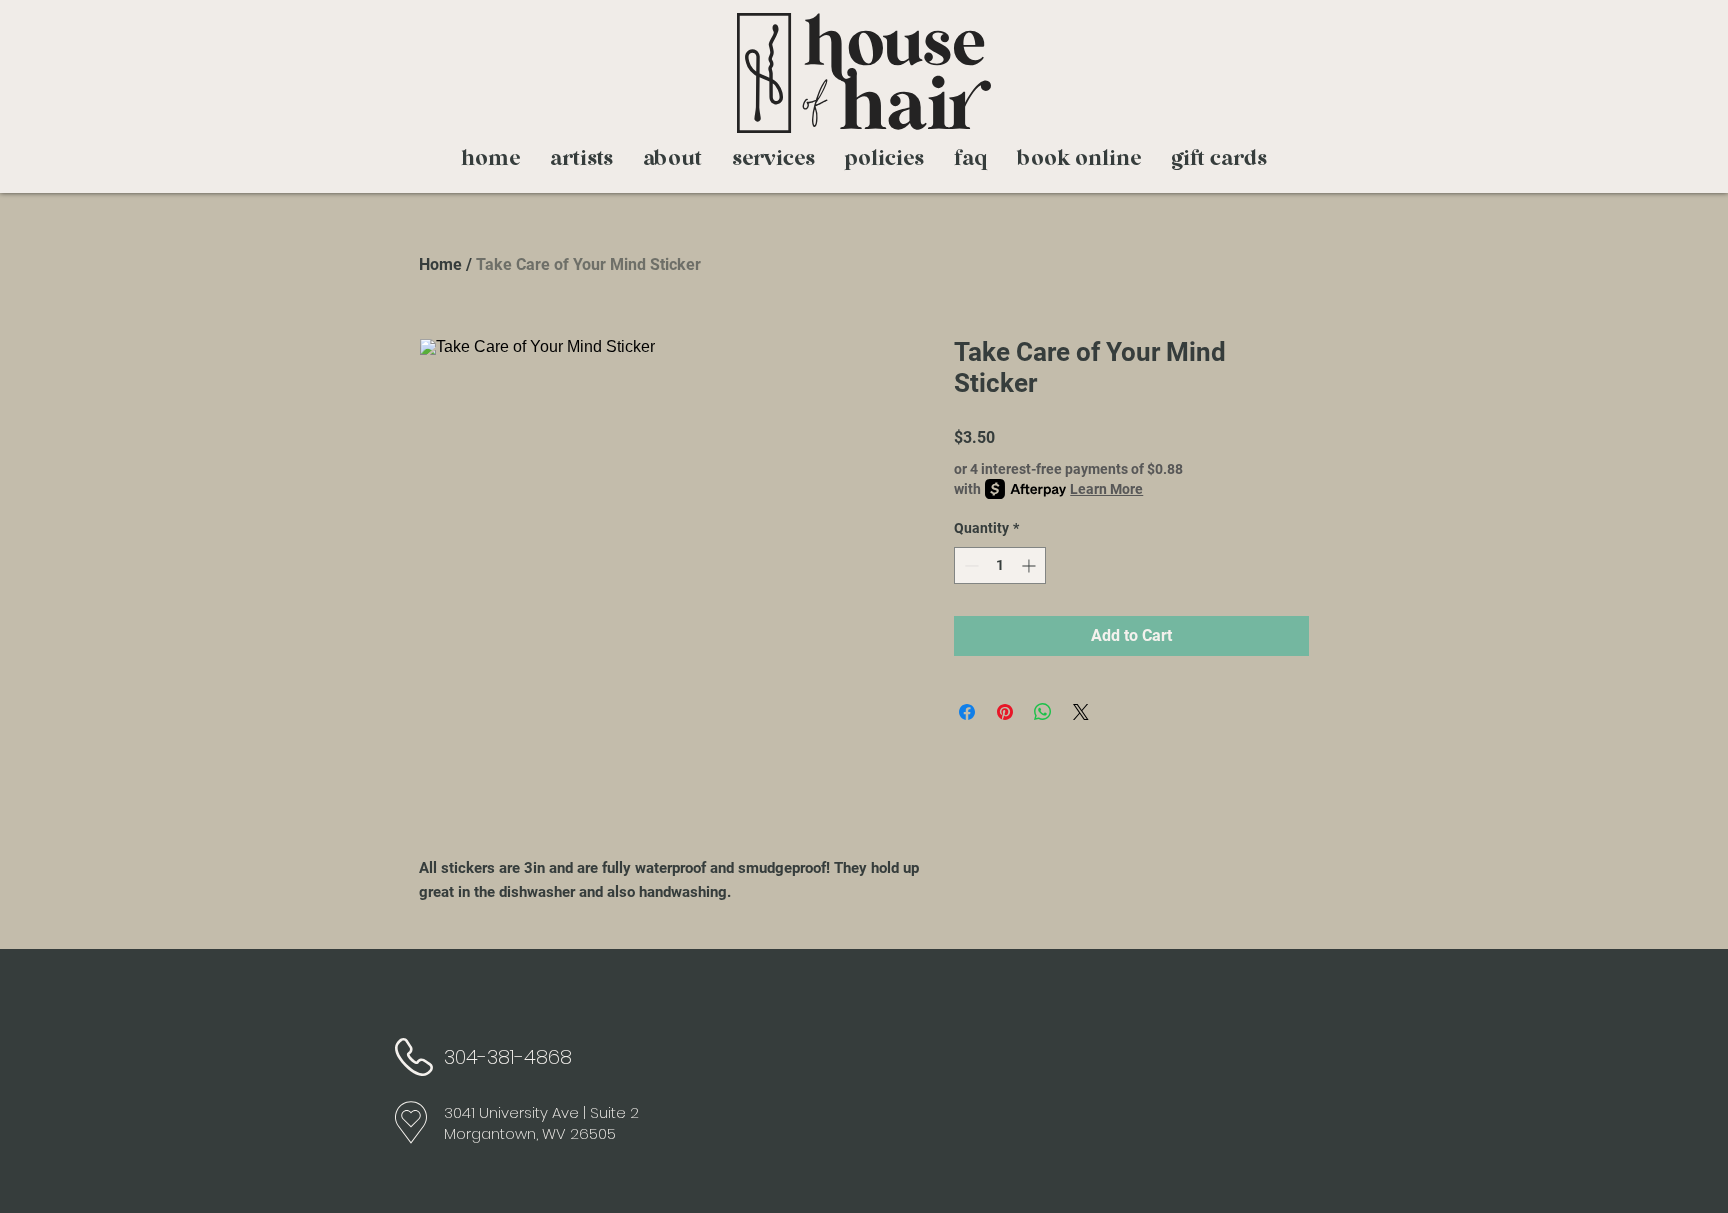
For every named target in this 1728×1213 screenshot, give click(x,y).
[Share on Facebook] (967, 712)
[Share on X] (1081, 712)
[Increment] (1030, 565)
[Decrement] (969, 565)
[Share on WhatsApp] (1043, 712)
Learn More (1106, 489)
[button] (773, 160)
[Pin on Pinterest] (1005, 712)
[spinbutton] (1000, 565)
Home (440, 264)
